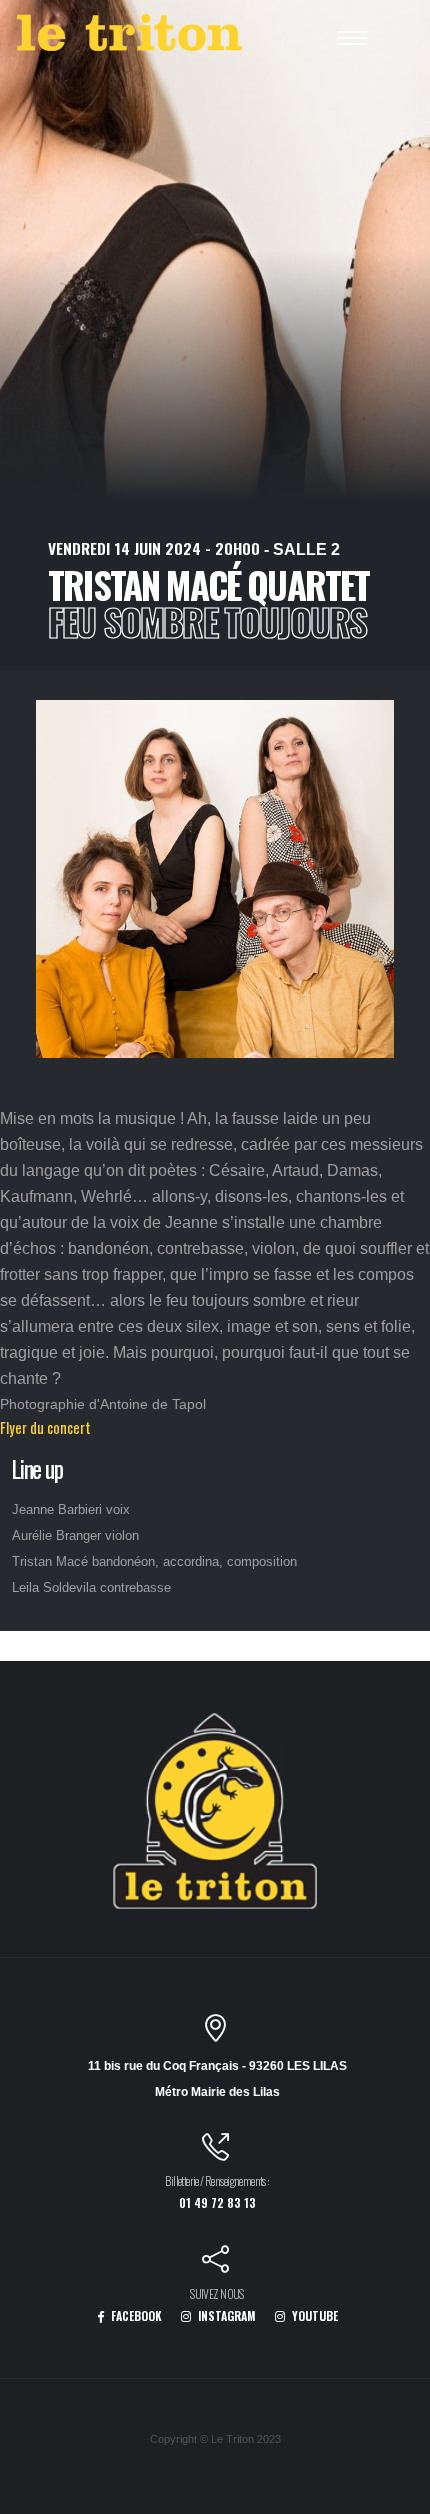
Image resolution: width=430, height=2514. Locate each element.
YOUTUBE (313, 2315)
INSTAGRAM (225, 2315)
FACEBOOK (135, 2315)
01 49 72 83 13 (217, 2202)
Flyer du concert (45, 1427)
